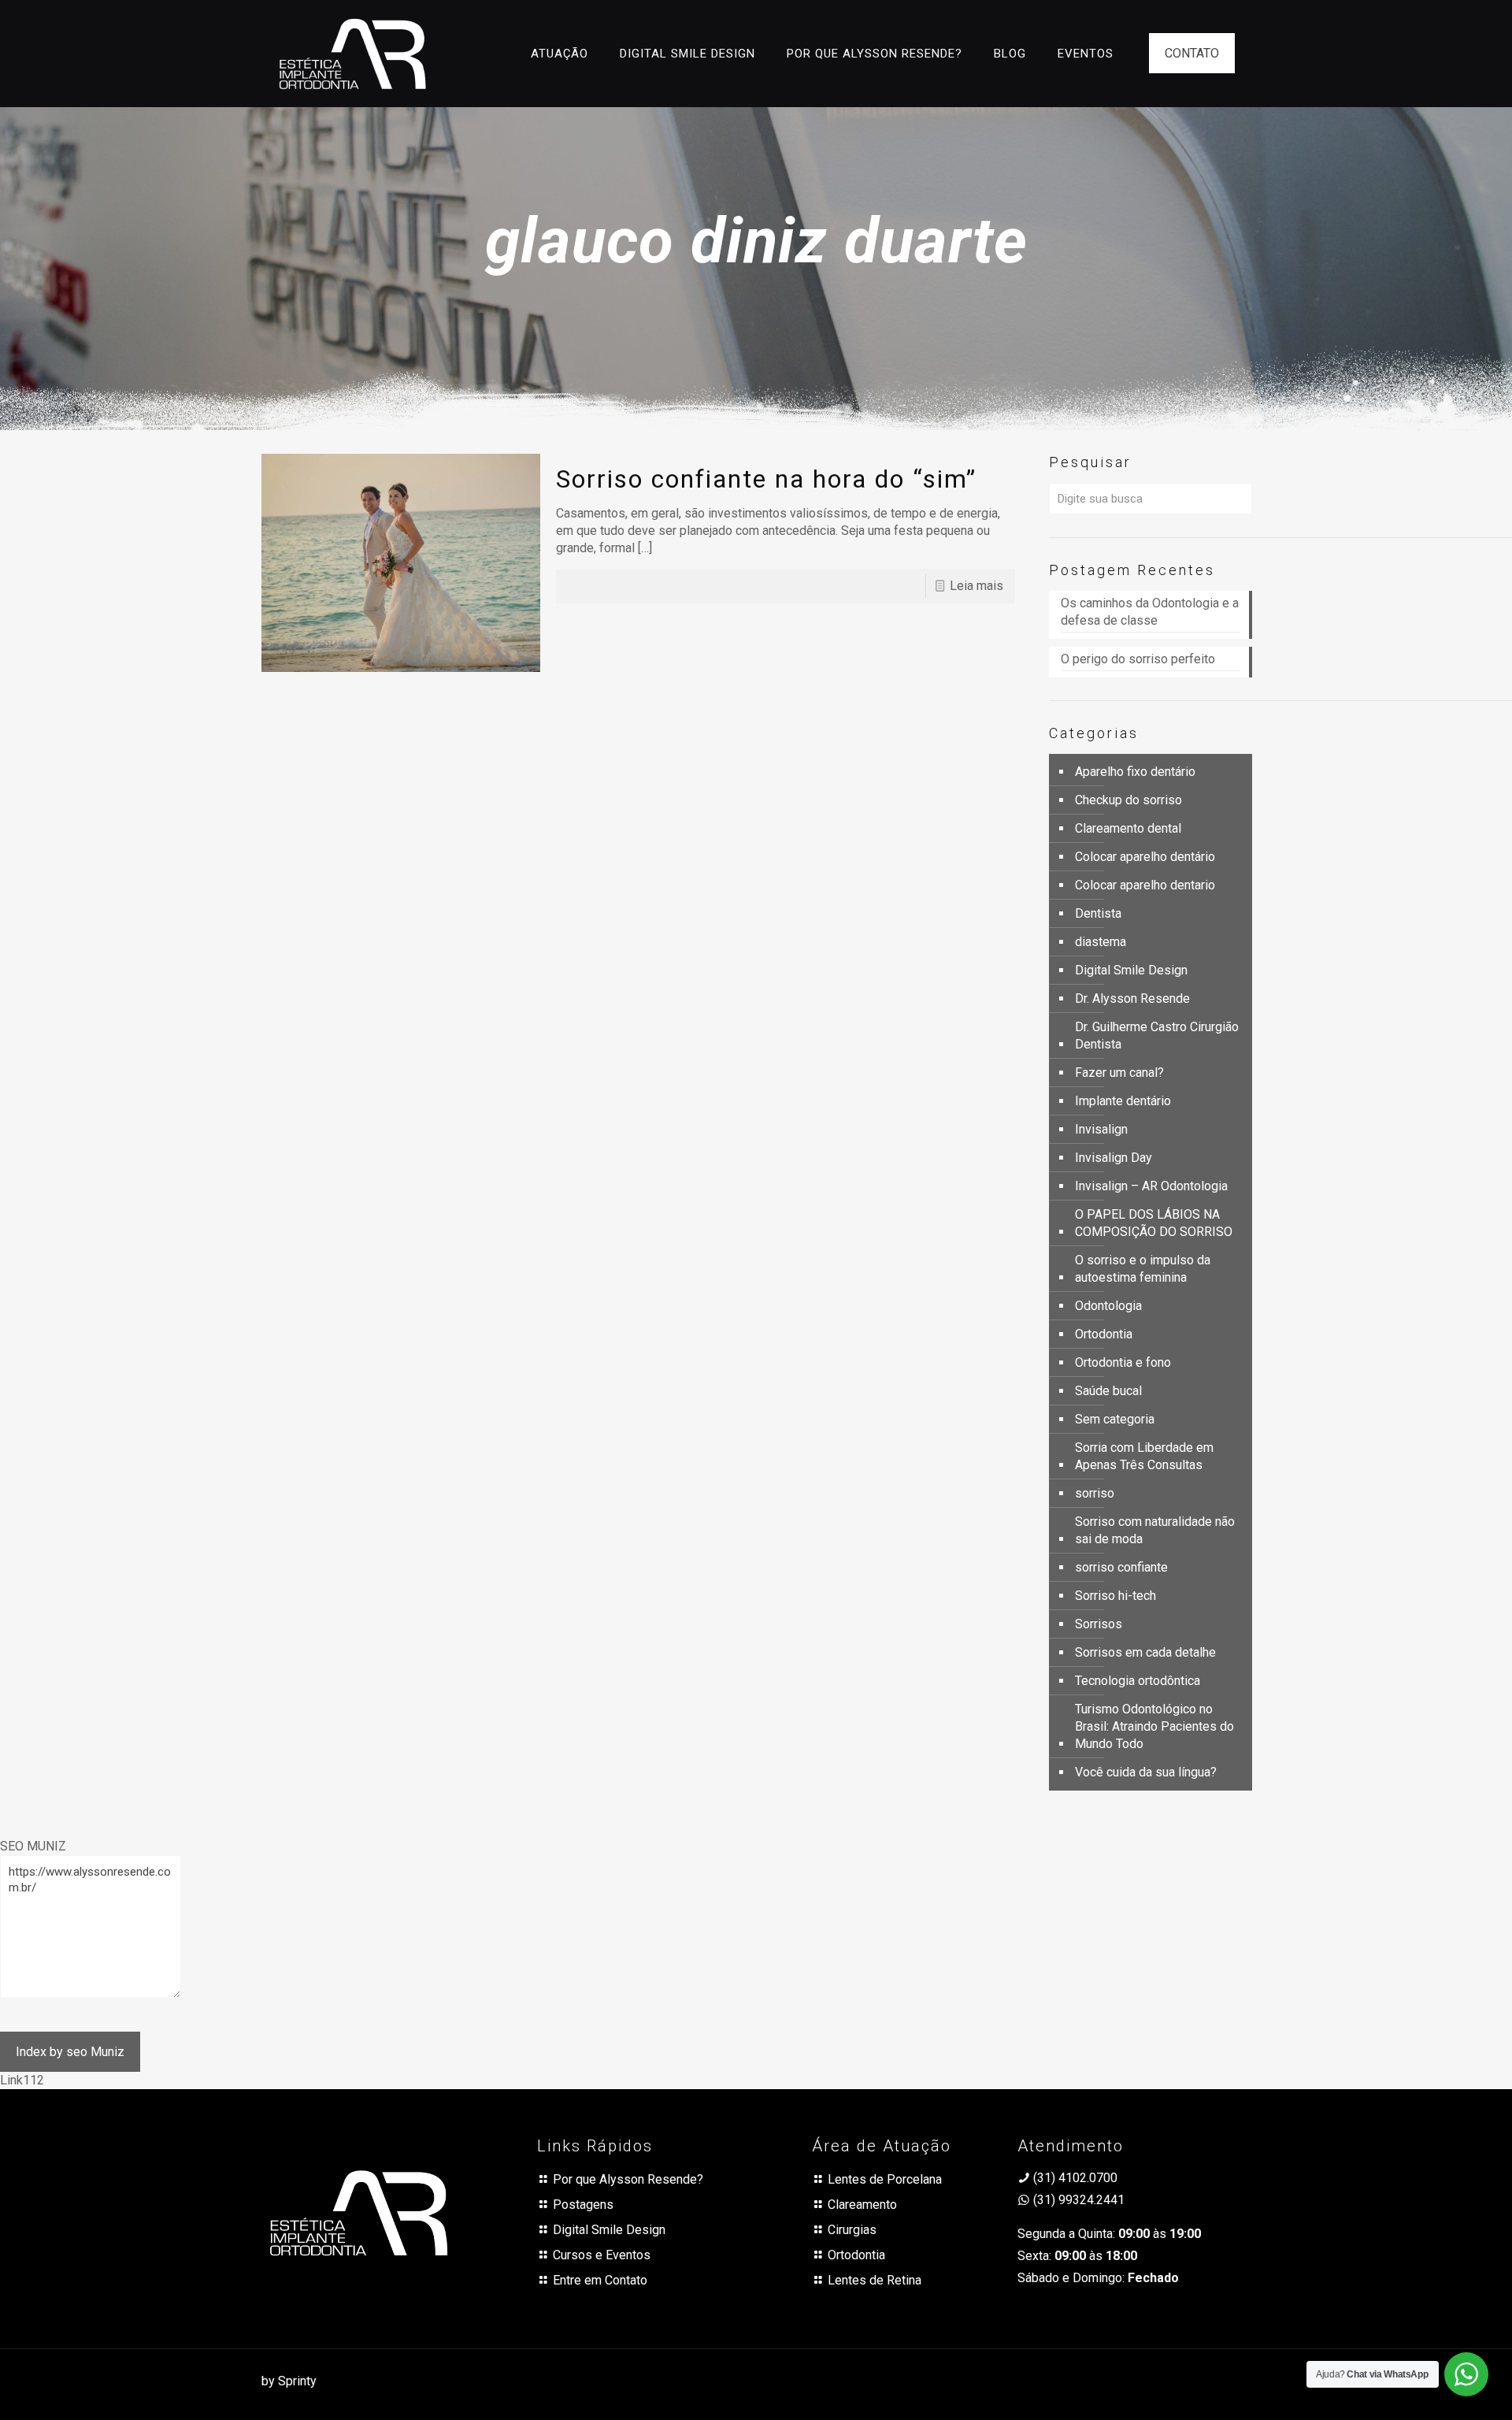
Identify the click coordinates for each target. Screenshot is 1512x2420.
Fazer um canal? (1119, 1073)
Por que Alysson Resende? (628, 2179)
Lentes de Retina (875, 2280)
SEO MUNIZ (33, 1846)
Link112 (22, 2080)
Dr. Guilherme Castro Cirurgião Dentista (1157, 1036)
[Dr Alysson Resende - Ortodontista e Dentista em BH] (352, 53)
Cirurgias (852, 2230)
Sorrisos (1099, 1624)
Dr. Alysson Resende (1132, 998)
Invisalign (1101, 1129)
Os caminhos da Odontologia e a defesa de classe (1150, 612)
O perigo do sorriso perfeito (1140, 659)
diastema (1101, 942)
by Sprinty (289, 2381)
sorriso (1095, 1493)
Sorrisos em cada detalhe (1145, 1652)
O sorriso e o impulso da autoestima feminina (1143, 1269)
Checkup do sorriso (1128, 800)
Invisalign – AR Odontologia (1151, 1186)
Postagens (583, 2205)
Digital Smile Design (1131, 970)
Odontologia (1108, 1306)
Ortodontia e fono (1123, 1362)
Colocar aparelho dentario (1145, 885)
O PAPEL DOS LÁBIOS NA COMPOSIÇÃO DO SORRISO (1154, 1223)
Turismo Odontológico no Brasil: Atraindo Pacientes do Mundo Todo (1154, 1726)
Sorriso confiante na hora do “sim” (766, 479)
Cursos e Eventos (602, 2255)
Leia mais (976, 586)
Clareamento (862, 2205)
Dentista (1098, 913)
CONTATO (1192, 53)
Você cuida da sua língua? (1146, 1772)
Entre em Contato (600, 2280)
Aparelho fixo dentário (1135, 772)
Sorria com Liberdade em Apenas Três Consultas (1144, 1456)
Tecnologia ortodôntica (1138, 1681)
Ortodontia (1104, 1334)
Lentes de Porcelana (885, 2179)
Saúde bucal (1108, 1391)
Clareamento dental (1128, 828)
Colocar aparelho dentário (1145, 857)
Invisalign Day (1114, 1158)
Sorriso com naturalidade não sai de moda (1155, 1530)
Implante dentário (1123, 1101)
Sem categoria (1115, 1419)
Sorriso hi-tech (1115, 1596)
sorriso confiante (1121, 1567)
